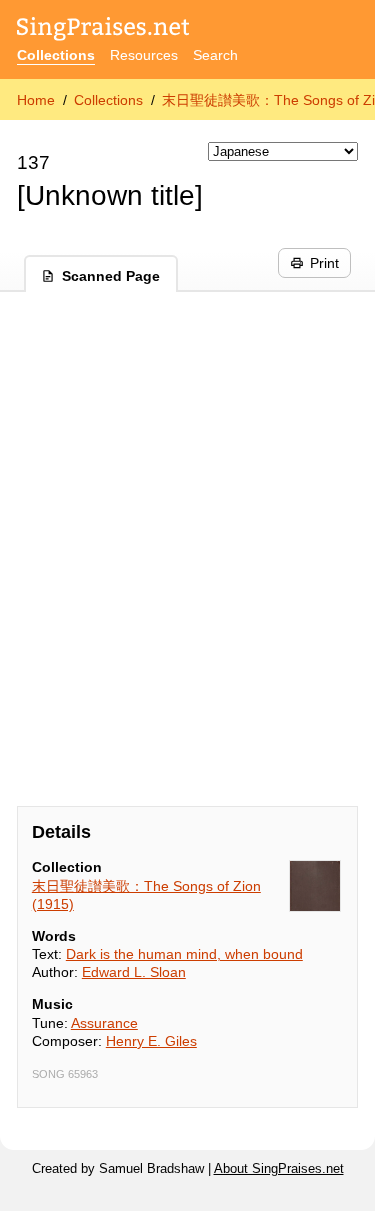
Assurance (104, 1023)
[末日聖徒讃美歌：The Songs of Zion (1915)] (315, 886)
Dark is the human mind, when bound (184, 954)
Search (215, 55)
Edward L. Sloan (134, 972)
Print (324, 263)
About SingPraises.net (279, 1169)
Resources (144, 55)
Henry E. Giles (151, 1041)
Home (36, 100)
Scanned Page (111, 276)
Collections (56, 55)
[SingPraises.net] (103, 30)
